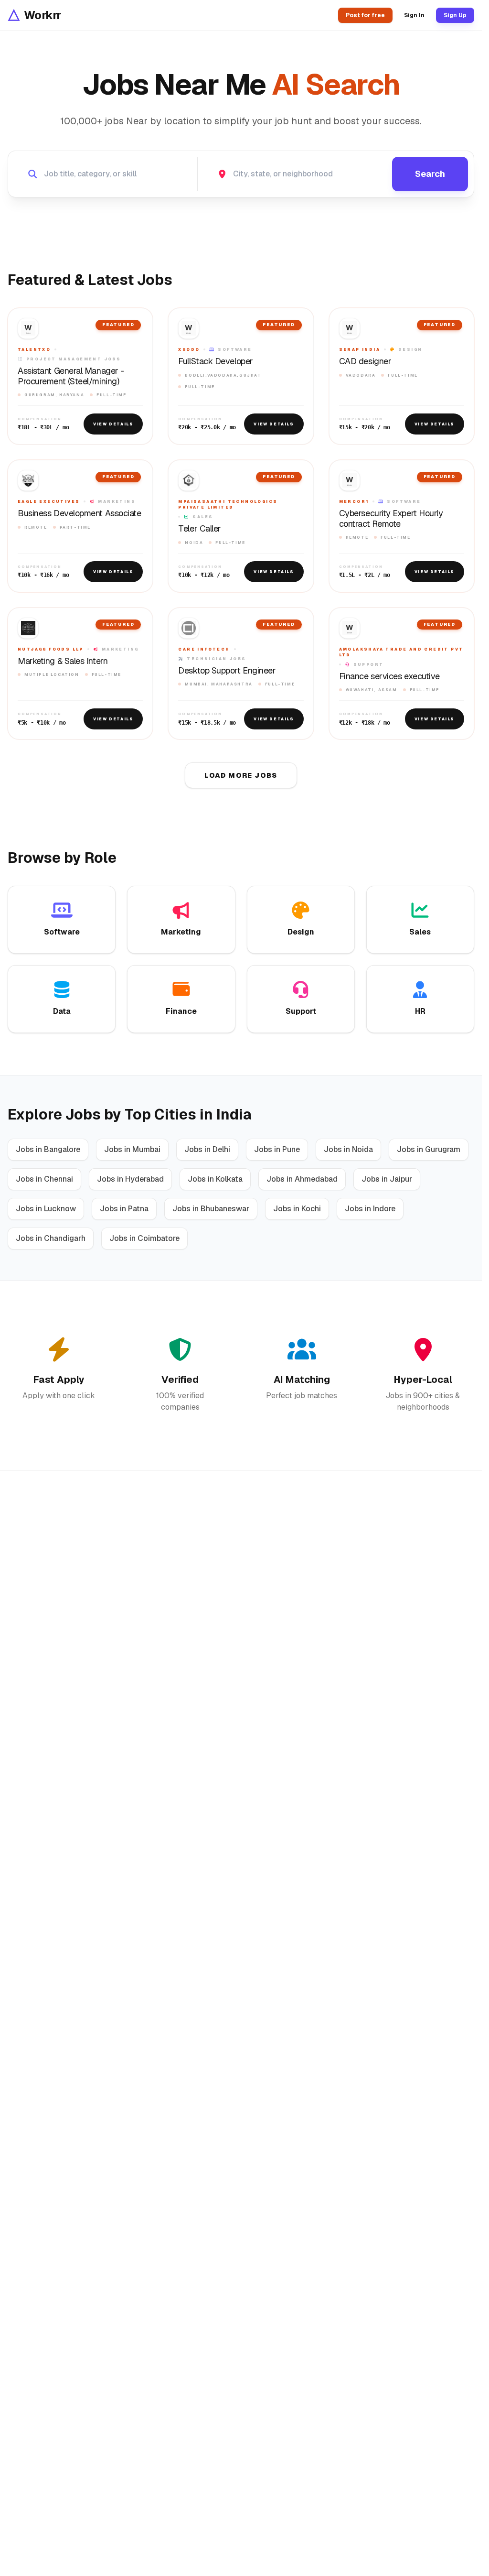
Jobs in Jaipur (387, 1179)
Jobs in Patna (124, 1209)
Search (430, 174)
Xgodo (189, 349)
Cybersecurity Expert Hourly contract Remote (391, 518)
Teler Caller (200, 529)
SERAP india (360, 349)
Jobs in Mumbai (132, 1149)
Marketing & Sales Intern (63, 661)
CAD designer (365, 361)
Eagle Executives (49, 501)
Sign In (414, 15)
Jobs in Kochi (297, 1209)
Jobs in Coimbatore (144, 1238)
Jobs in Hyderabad (130, 1179)
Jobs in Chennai (44, 1179)
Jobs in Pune (277, 1149)
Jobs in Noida (348, 1149)
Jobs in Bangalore (48, 1149)
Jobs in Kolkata (215, 1179)
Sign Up (455, 15)
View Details (113, 424)
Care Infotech (204, 649)
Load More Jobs (241, 775)
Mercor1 (354, 501)
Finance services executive (389, 676)
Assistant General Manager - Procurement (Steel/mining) (71, 376)
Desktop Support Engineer (227, 671)
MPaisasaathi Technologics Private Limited (228, 504)
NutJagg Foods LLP (51, 649)
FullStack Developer (215, 361)
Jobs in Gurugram (429, 1149)
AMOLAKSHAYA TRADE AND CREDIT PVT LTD (401, 652)
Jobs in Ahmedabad (302, 1179)
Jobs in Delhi (207, 1149)
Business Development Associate (80, 513)
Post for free (365, 15)
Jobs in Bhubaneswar (211, 1209)
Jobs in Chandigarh (51, 1238)
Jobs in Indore (370, 1209)
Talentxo (34, 349)
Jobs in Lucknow (46, 1209)
